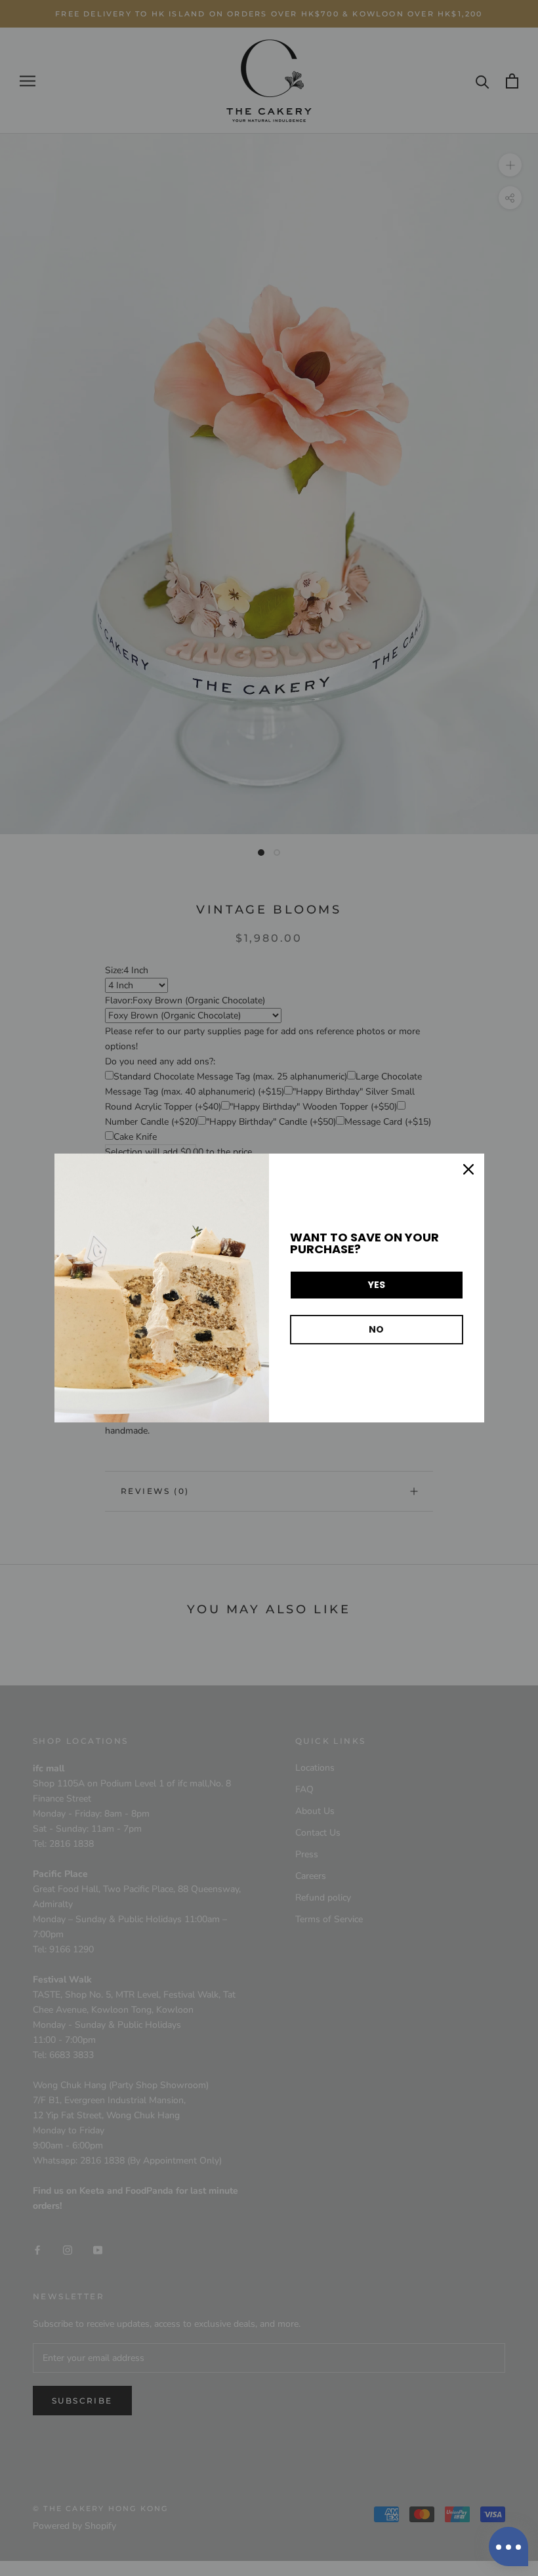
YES (377, 1285)
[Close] (468, 1169)
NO (376, 1329)
